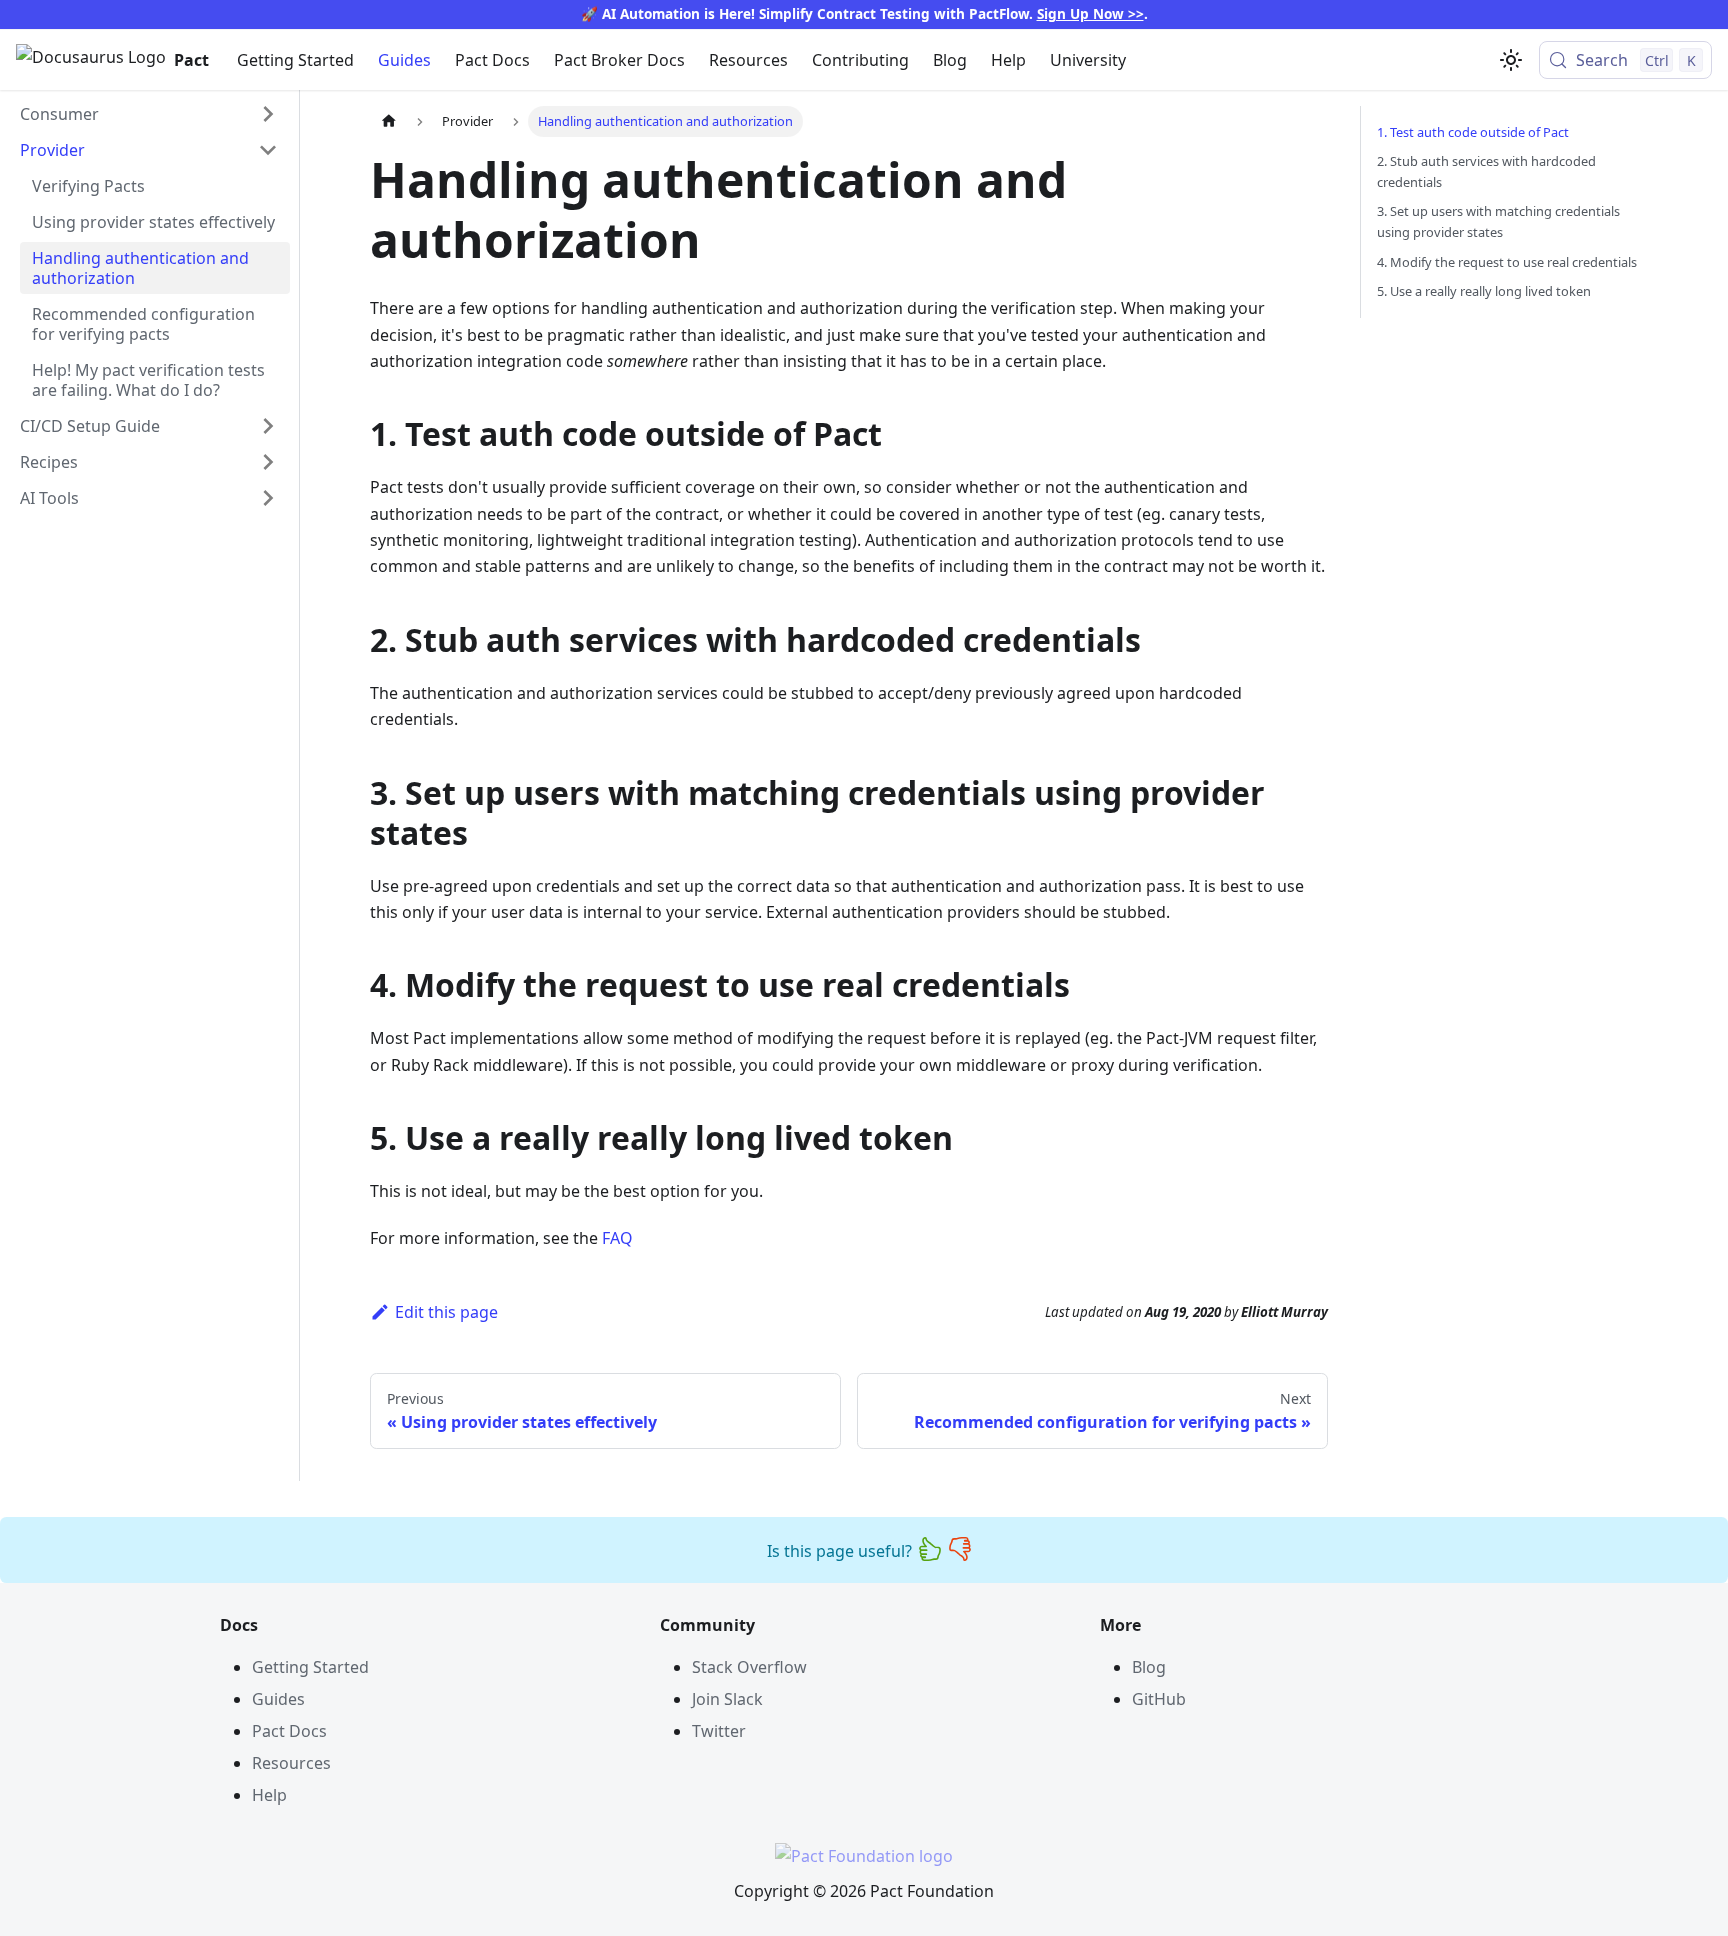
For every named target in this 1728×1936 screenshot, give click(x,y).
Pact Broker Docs (619, 60)
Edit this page (446, 1312)
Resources (748, 60)
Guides (404, 60)
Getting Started (295, 60)
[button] (149, 114)
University (1088, 60)
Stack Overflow (749, 1667)
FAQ (617, 1238)
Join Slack (727, 1699)
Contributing (860, 60)
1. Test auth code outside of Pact (1473, 132)
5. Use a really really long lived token (1484, 291)
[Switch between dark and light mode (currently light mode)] (1511, 60)
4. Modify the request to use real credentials (1507, 262)
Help (1008, 60)
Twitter (719, 1731)
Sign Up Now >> (1090, 13)
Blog (950, 60)
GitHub (1159, 1699)
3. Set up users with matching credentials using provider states (1498, 221)
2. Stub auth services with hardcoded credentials (1486, 171)
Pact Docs (492, 60)
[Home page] (389, 121)
